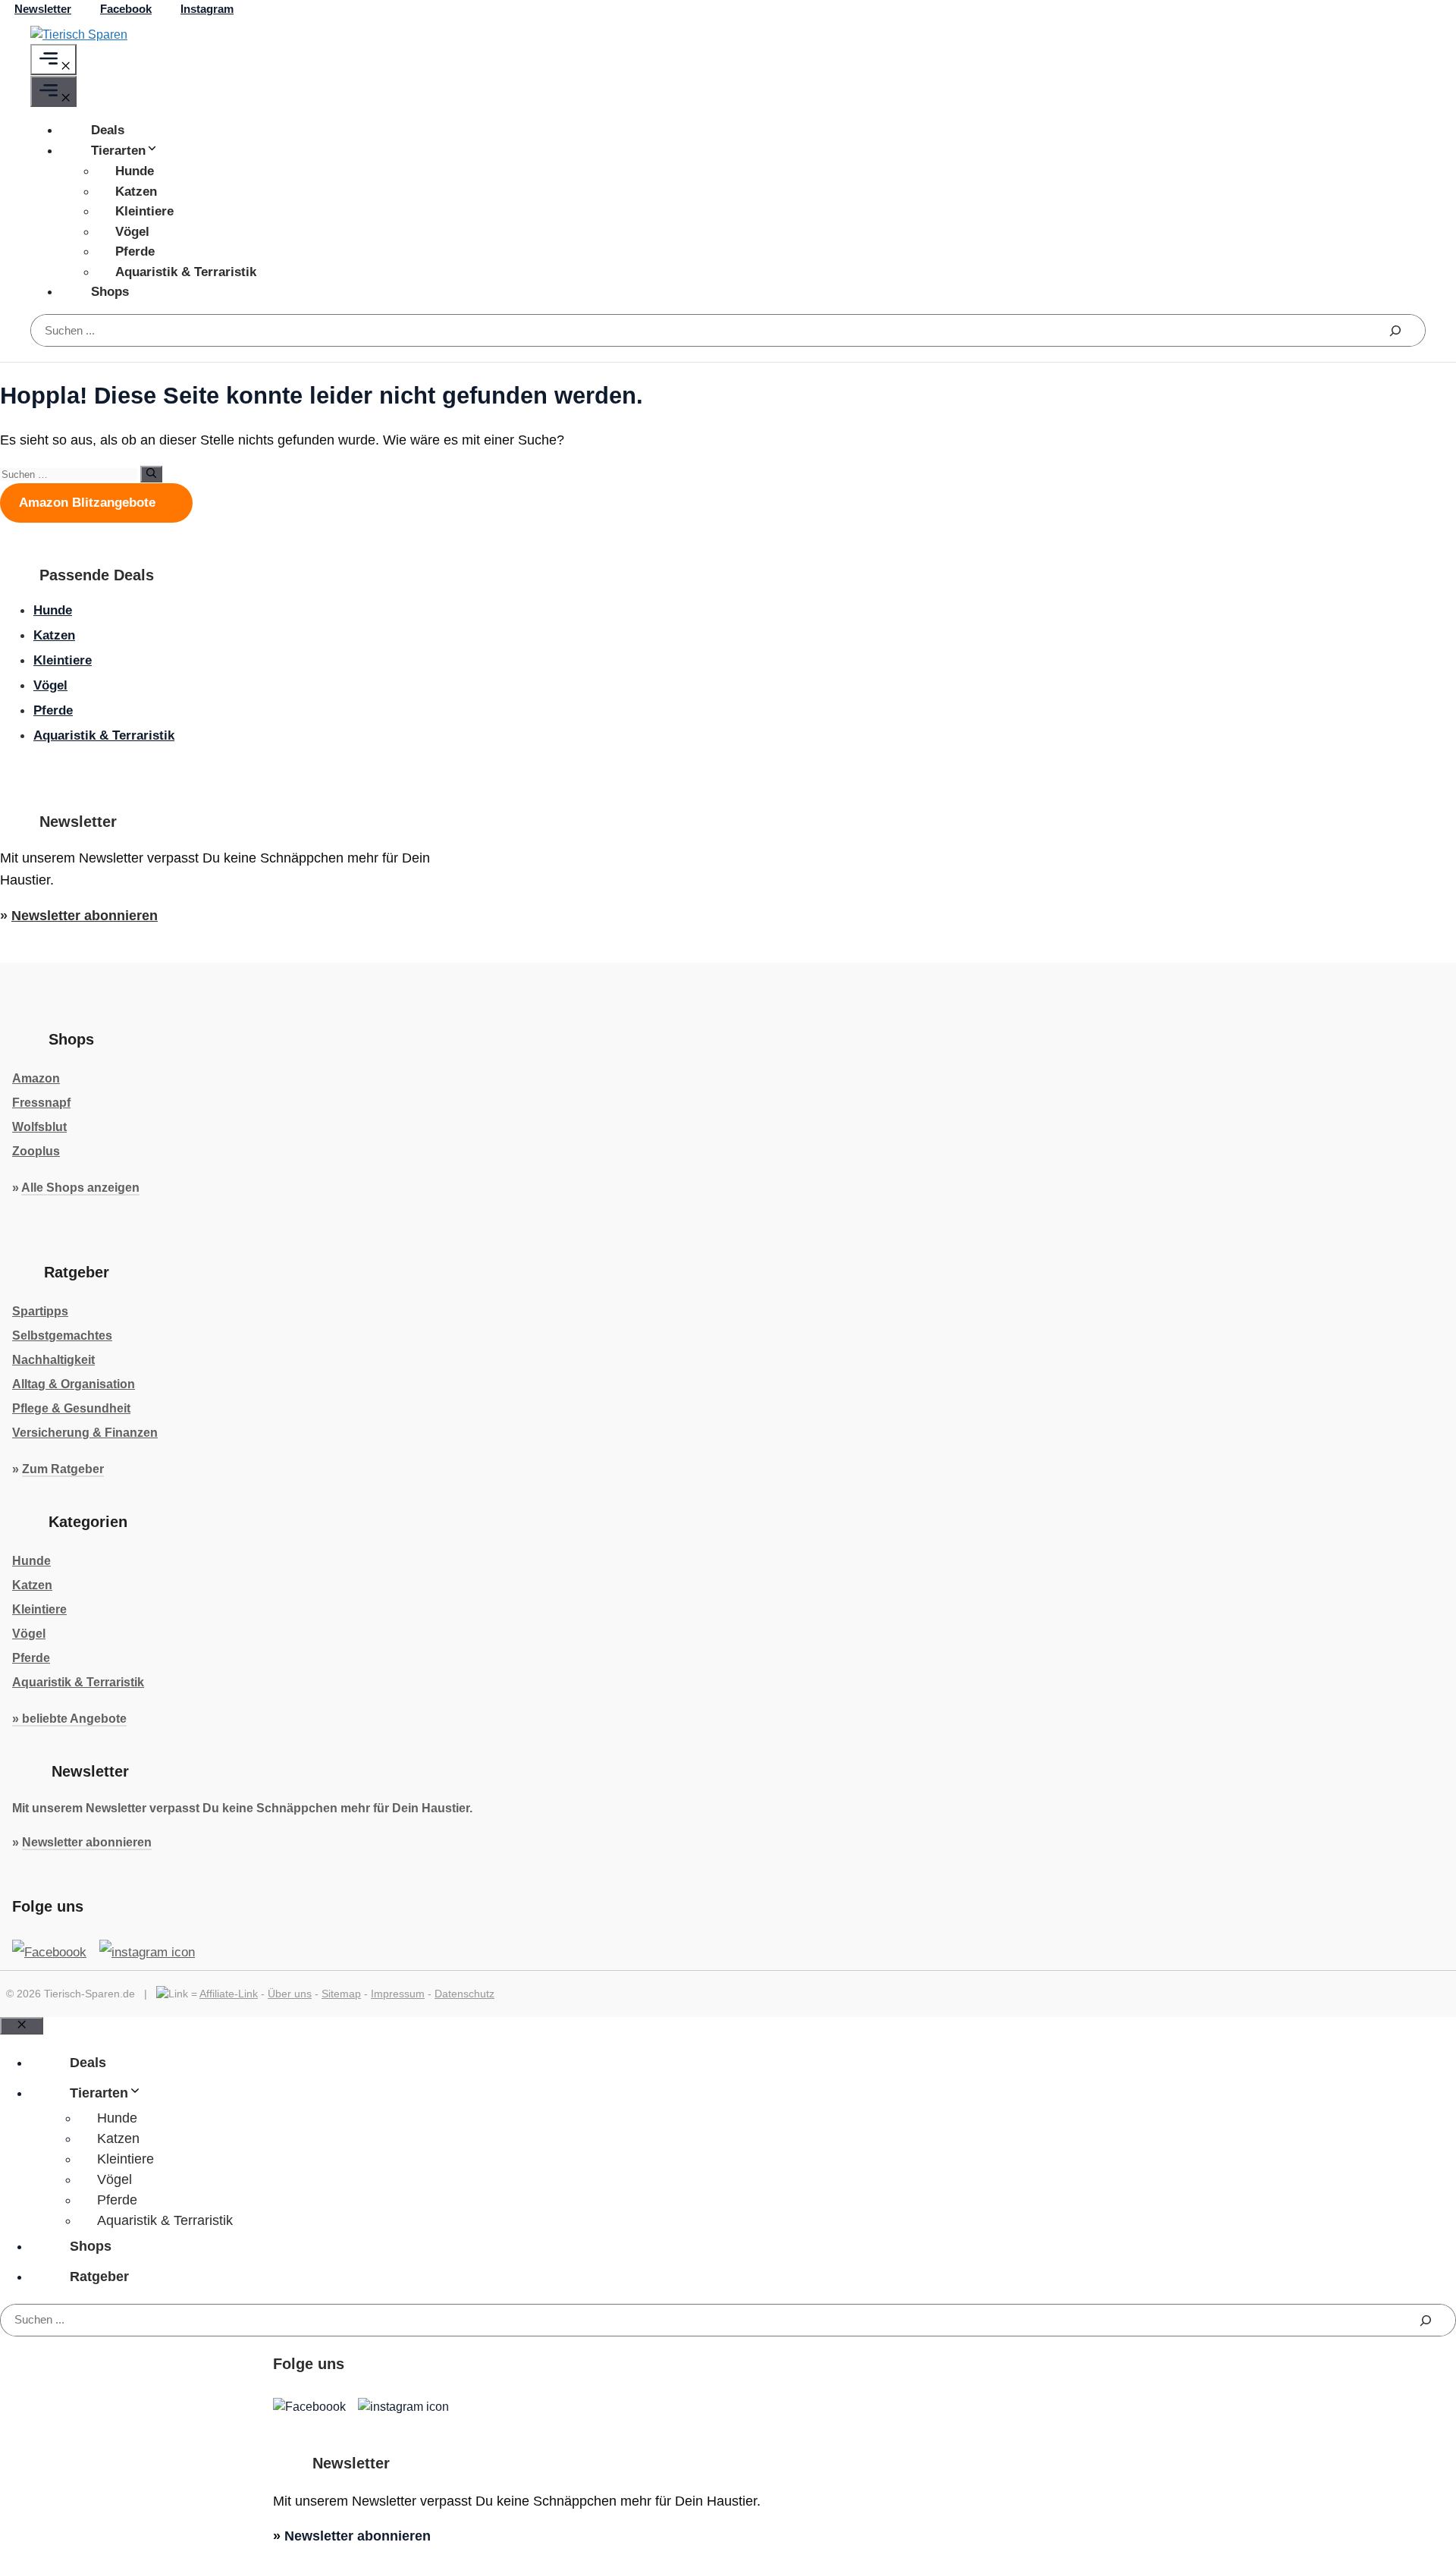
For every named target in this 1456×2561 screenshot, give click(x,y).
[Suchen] (1395, 330)
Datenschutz (464, 1994)
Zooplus (36, 1151)
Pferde (135, 251)
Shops (110, 292)
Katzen (136, 192)
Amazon (36, 1078)
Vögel (132, 232)
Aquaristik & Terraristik (186, 272)
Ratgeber (99, 2277)
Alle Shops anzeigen (80, 1188)
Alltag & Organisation (74, 1384)
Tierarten (118, 151)
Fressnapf (41, 1103)
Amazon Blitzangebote (89, 503)
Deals (108, 130)
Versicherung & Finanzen (85, 1433)
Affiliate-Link (229, 1994)
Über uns (290, 1994)
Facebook (126, 9)
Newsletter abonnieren (85, 916)
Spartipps (40, 1311)
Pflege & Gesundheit (71, 1408)
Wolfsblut (39, 1127)
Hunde (135, 171)
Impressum (398, 1994)
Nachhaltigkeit (53, 1360)
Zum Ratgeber (63, 1469)
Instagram (207, 9)
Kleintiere (144, 211)
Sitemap (341, 1994)
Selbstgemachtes (62, 1335)
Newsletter (43, 9)
